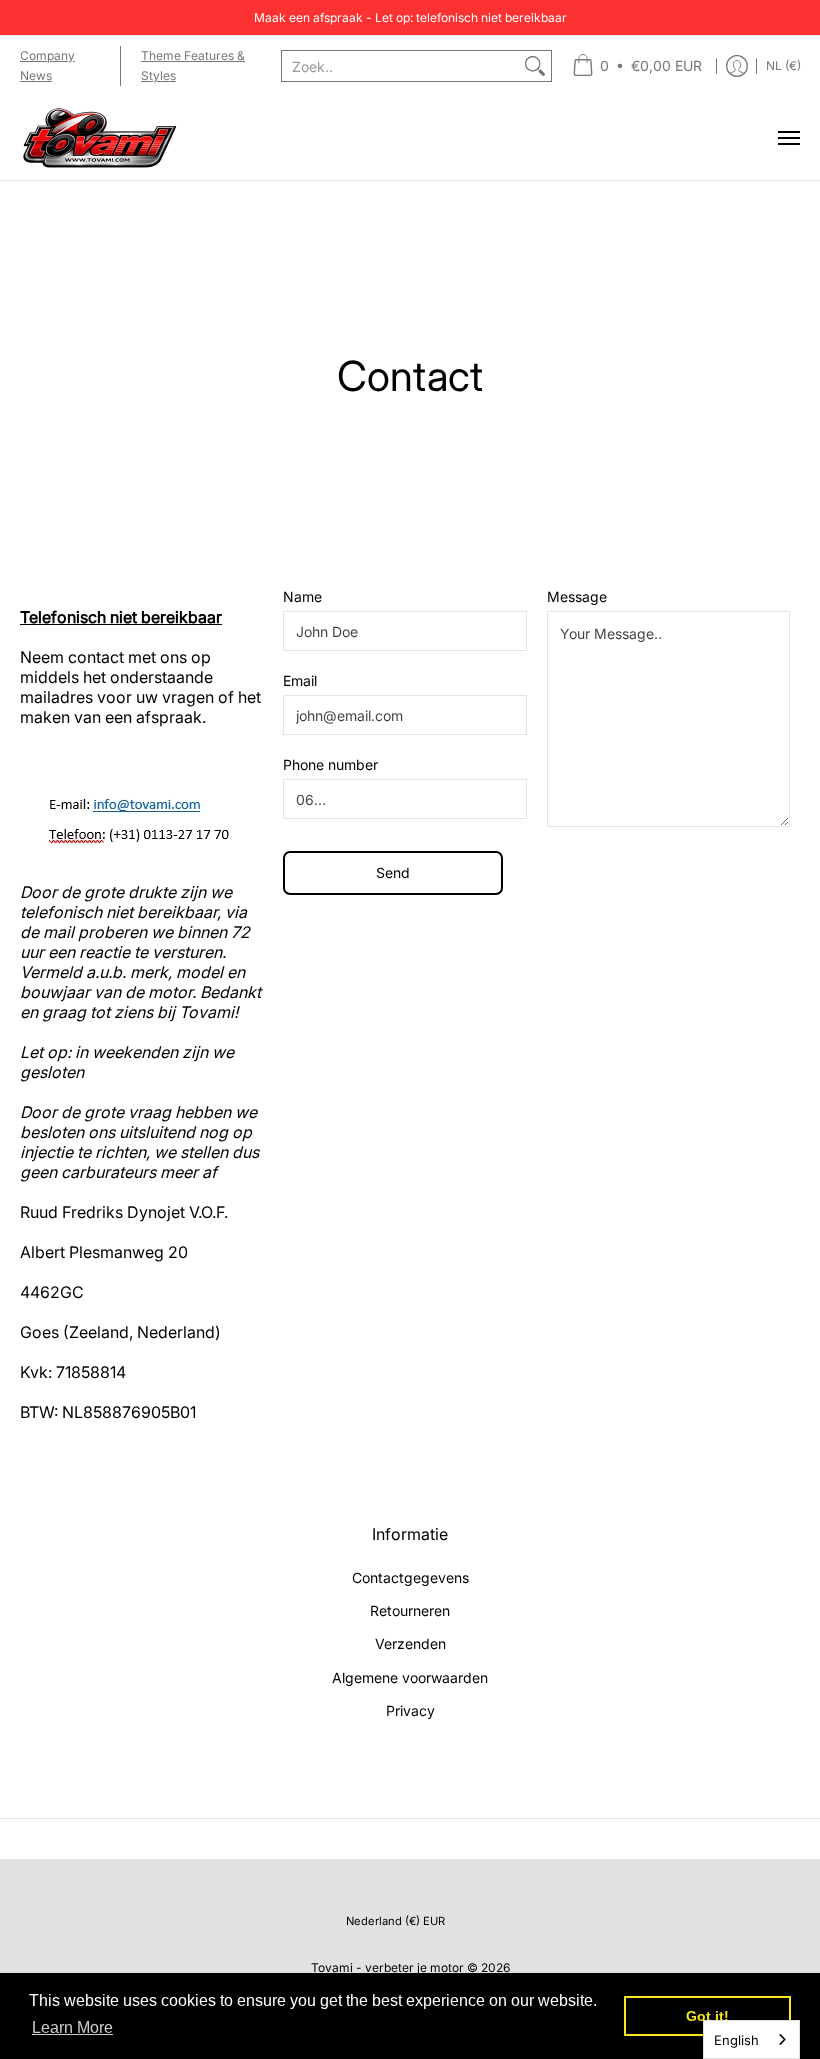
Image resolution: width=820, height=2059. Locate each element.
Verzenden (410, 1643)
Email (300, 680)
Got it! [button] (707, 2016)
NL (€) (783, 65)
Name (302, 596)
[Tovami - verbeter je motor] (100, 138)
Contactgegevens (410, 1577)
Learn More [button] (72, 2027)
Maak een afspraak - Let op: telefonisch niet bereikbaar (410, 17)
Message (577, 596)
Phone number (330, 764)
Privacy (410, 1710)
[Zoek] (535, 66)
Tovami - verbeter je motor (387, 1967)
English (736, 2040)
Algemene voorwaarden (410, 1677)
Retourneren (410, 1610)
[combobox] (400, 66)
